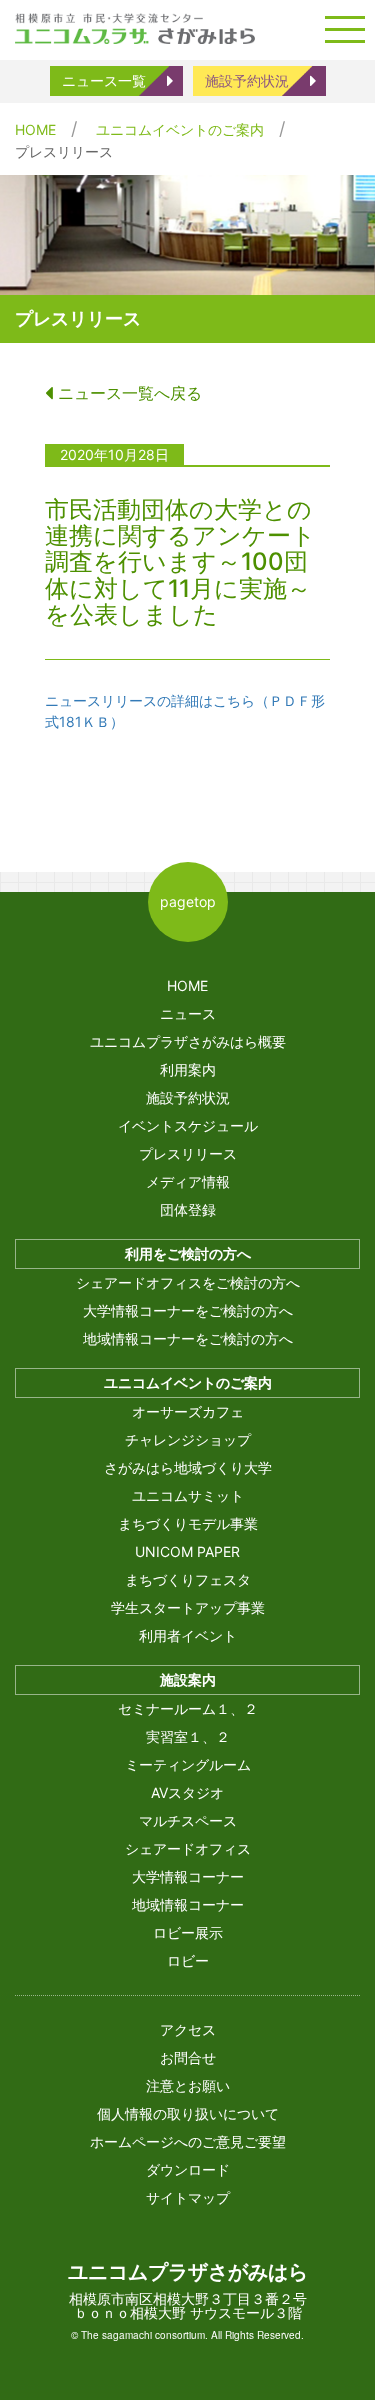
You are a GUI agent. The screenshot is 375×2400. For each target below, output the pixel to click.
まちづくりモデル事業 (188, 1523)
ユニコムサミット (188, 1495)
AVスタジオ (187, 1792)
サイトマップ (188, 2197)
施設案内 (188, 1679)
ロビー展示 (188, 1932)
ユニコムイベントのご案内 (180, 129)
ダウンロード (188, 2169)
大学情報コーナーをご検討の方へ (188, 1310)
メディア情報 (188, 1181)
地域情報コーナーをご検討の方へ (188, 1338)
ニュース (188, 1013)
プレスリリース (188, 1153)
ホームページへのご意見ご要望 (188, 2141)
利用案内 (188, 1069)
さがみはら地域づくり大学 (188, 1467)
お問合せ (188, 2057)
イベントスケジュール (188, 1125)
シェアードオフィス (188, 1848)
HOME (35, 129)
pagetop (188, 901)
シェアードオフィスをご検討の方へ (188, 1282)
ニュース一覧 (104, 80)
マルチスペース (188, 1820)
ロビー (188, 1960)
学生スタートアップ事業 (188, 1607)
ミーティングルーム (188, 1764)
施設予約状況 (247, 80)
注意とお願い (188, 2085)
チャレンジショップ (188, 1439)
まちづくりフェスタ (188, 1579)
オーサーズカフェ (188, 1411)
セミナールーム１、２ (188, 1708)
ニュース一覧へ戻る (127, 393)
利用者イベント (188, 1635)
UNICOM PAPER (187, 1551)
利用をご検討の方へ (188, 1253)
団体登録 (188, 1209)
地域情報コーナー (188, 1904)
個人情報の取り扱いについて (188, 2113)
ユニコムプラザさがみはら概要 (188, 1041)
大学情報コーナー (188, 1876)
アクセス (188, 2029)
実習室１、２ (188, 1736)
